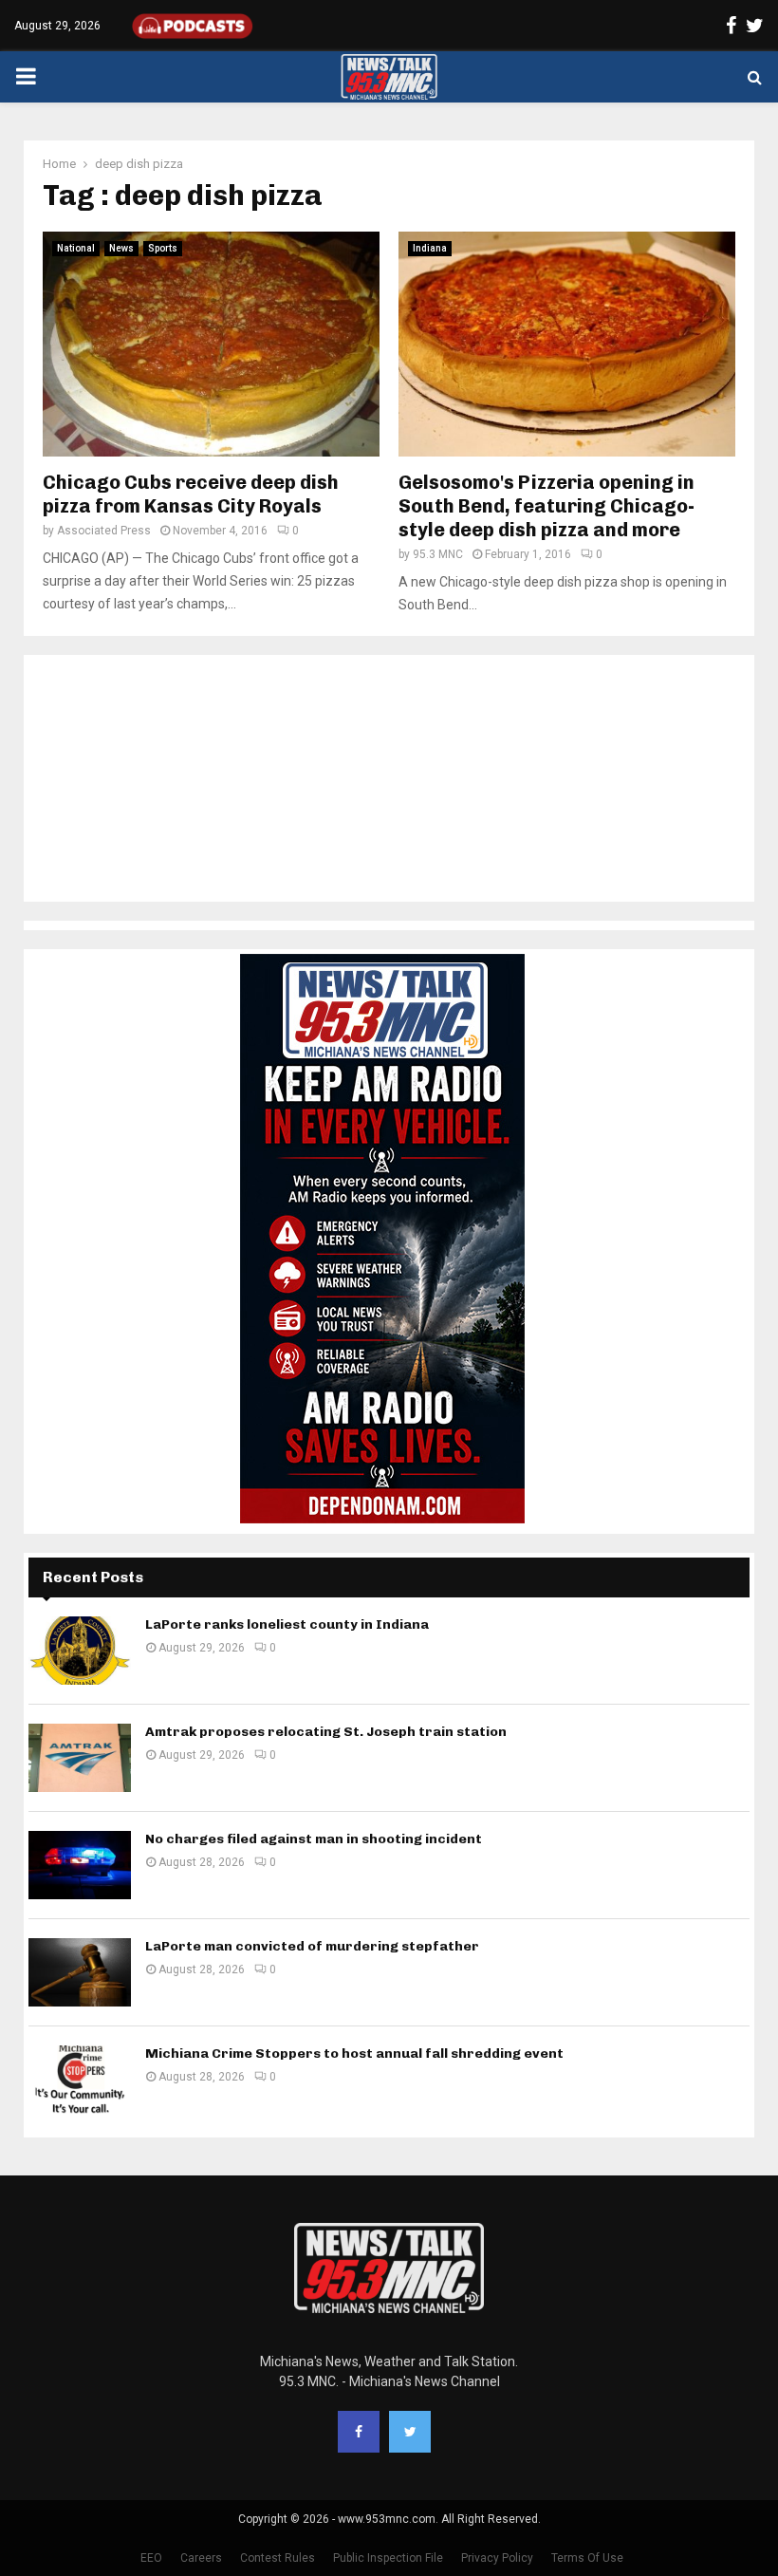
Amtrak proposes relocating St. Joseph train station (326, 1732)
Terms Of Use (587, 2558)
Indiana (430, 248)
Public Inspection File (388, 2558)
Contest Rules (278, 2558)
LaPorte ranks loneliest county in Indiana (287, 1624)
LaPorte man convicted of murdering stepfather (312, 1946)
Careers (201, 2558)
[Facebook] (359, 2432)
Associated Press (104, 531)
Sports (163, 248)
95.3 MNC (438, 554)
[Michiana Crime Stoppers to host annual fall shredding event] (80, 2080)
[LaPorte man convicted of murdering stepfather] (80, 1972)
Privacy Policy (497, 2558)
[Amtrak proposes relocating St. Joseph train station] (80, 1758)
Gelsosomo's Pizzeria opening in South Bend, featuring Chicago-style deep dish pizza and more (546, 506)
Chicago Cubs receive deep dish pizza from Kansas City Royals (191, 494)
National (76, 248)
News (121, 248)
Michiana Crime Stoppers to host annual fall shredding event (354, 2053)
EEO (151, 2558)
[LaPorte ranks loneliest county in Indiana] (80, 1651)
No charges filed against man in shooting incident (314, 1839)
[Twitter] (410, 2432)
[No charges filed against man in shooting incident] (80, 1865)
